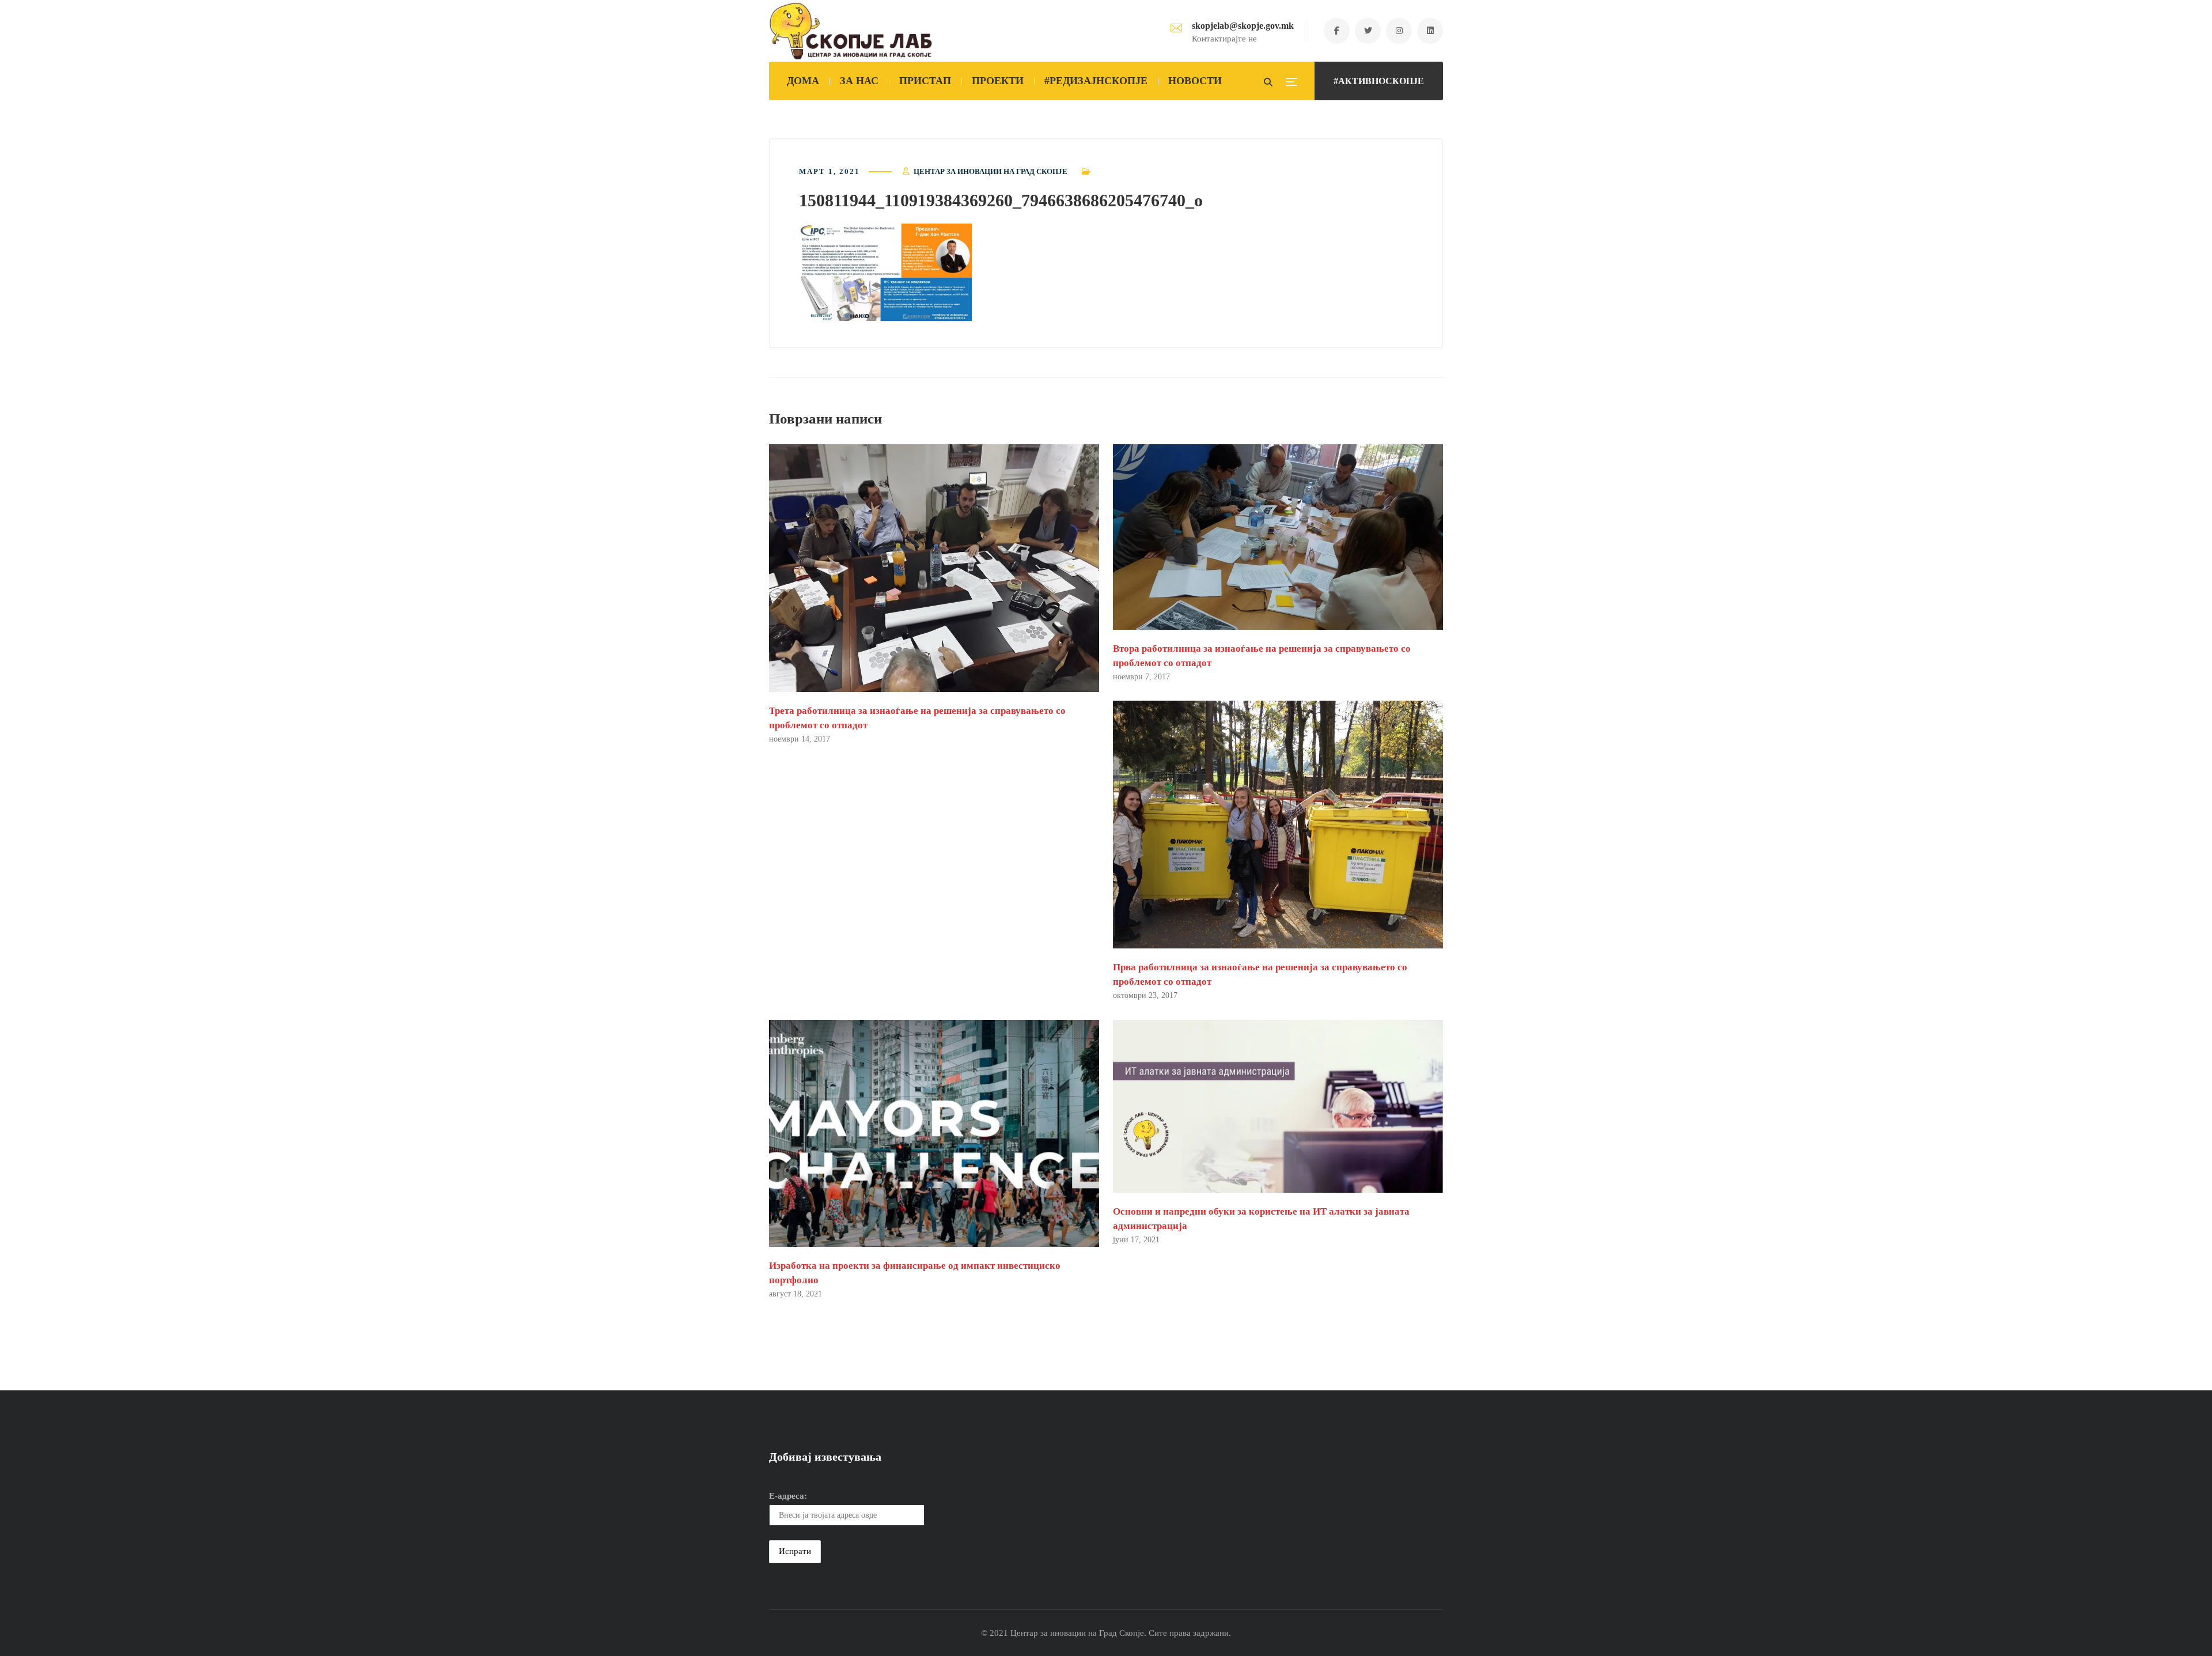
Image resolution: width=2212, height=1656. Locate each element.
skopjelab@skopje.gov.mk (1243, 26)
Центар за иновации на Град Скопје (991, 171)
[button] (885, 272)
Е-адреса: (788, 1496)
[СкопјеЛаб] (851, 31)
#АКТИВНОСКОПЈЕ (1379, 81)
